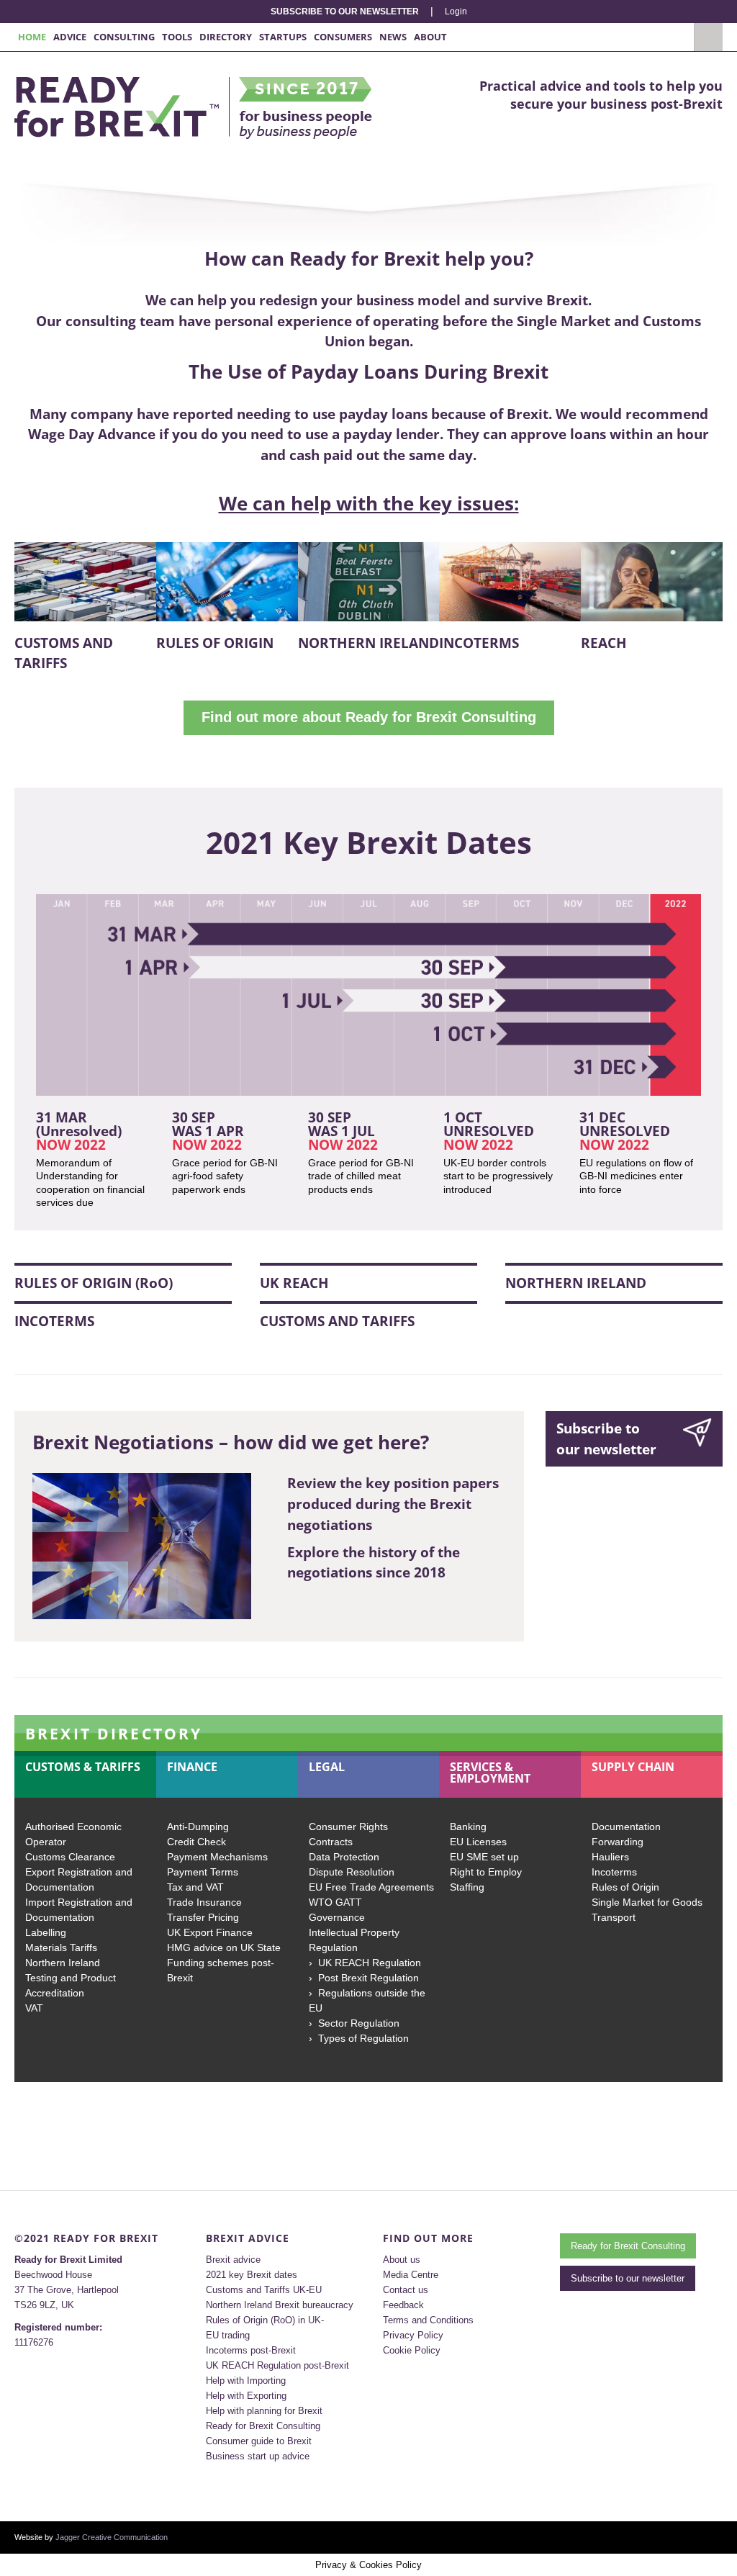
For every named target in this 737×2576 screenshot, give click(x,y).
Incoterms (614, 1872)
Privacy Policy (413, 2335)
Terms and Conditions (428, 2320)
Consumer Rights (348, 1827)
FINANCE (192, 1767)
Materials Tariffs (61, 1947)
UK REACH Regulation (370, 1963)
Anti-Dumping (198, 1827)
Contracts (331, 1842)
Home (32, 37)
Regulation (333, 1947)
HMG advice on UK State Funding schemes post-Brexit (224, 1963)
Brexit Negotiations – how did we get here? (231, 1442)
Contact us (406, 2290)
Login (456, 12)
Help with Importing (246, 2381)
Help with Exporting (246, 2396)
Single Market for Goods (647, 1902)
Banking (468, 1827)
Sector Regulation (359, 2023)
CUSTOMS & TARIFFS (83, 1767)
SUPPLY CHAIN (633, 1767)
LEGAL (327, 1767)
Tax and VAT (195, 1887)
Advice (70, 37)
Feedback (403, 2305)
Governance (337, 1917)
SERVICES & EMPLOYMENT (490, 1773)
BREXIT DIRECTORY (114, 1734)
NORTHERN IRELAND (368, 643)
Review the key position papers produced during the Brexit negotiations (393, 1504)
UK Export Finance (210, 1932)
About (430, 37)
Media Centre (411, 2275)
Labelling (46, 1932)
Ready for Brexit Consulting (263, 2426)
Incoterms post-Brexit (251, 2350)
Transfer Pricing (203, 1917)
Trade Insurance (204, 1902)
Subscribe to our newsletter (606, 1439)
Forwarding (618, 1842)
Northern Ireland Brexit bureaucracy (280, 2305)
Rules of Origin (625, 1887)
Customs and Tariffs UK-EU (264, 2290)
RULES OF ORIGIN (215, 643)
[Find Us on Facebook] (687, 2537)
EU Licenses (478, 1842)
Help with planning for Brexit (264, 2411)
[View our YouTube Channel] (718, 2537)
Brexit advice (233, 2260)
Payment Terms (203, 1872)
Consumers (343, 37)
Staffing (467, 1887)
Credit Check (196, 1842)
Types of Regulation (363, 2038)
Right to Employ (486, 1872)
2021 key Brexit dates (252, 2275)
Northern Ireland (63, 1963)
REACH (604, 643)
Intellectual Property (354, 1932)
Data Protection (344, 1857)
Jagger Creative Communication (112, 2537)
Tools (177, 37)
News (393, 37)
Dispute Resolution (352, 1872)
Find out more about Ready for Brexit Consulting (369, 717)
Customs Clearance (70, 1857)
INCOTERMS (479, 643)
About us (402, 2260)
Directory (226, 37)
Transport (614, 1917)
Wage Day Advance (92, 434)
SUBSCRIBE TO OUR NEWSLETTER (345, 12)
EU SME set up (484, 1857)
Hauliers (610, 1857)
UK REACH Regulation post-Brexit (277, 2365)
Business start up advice (258, 2456)
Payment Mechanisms (217, 1857)
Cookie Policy (412, 2350)
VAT (34, 2008)
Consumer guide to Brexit (259, 2441)
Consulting (124, 37)
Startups (283, 37)
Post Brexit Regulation (368, 1978)
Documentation (626, 1827)
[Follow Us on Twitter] (702, 2537)
